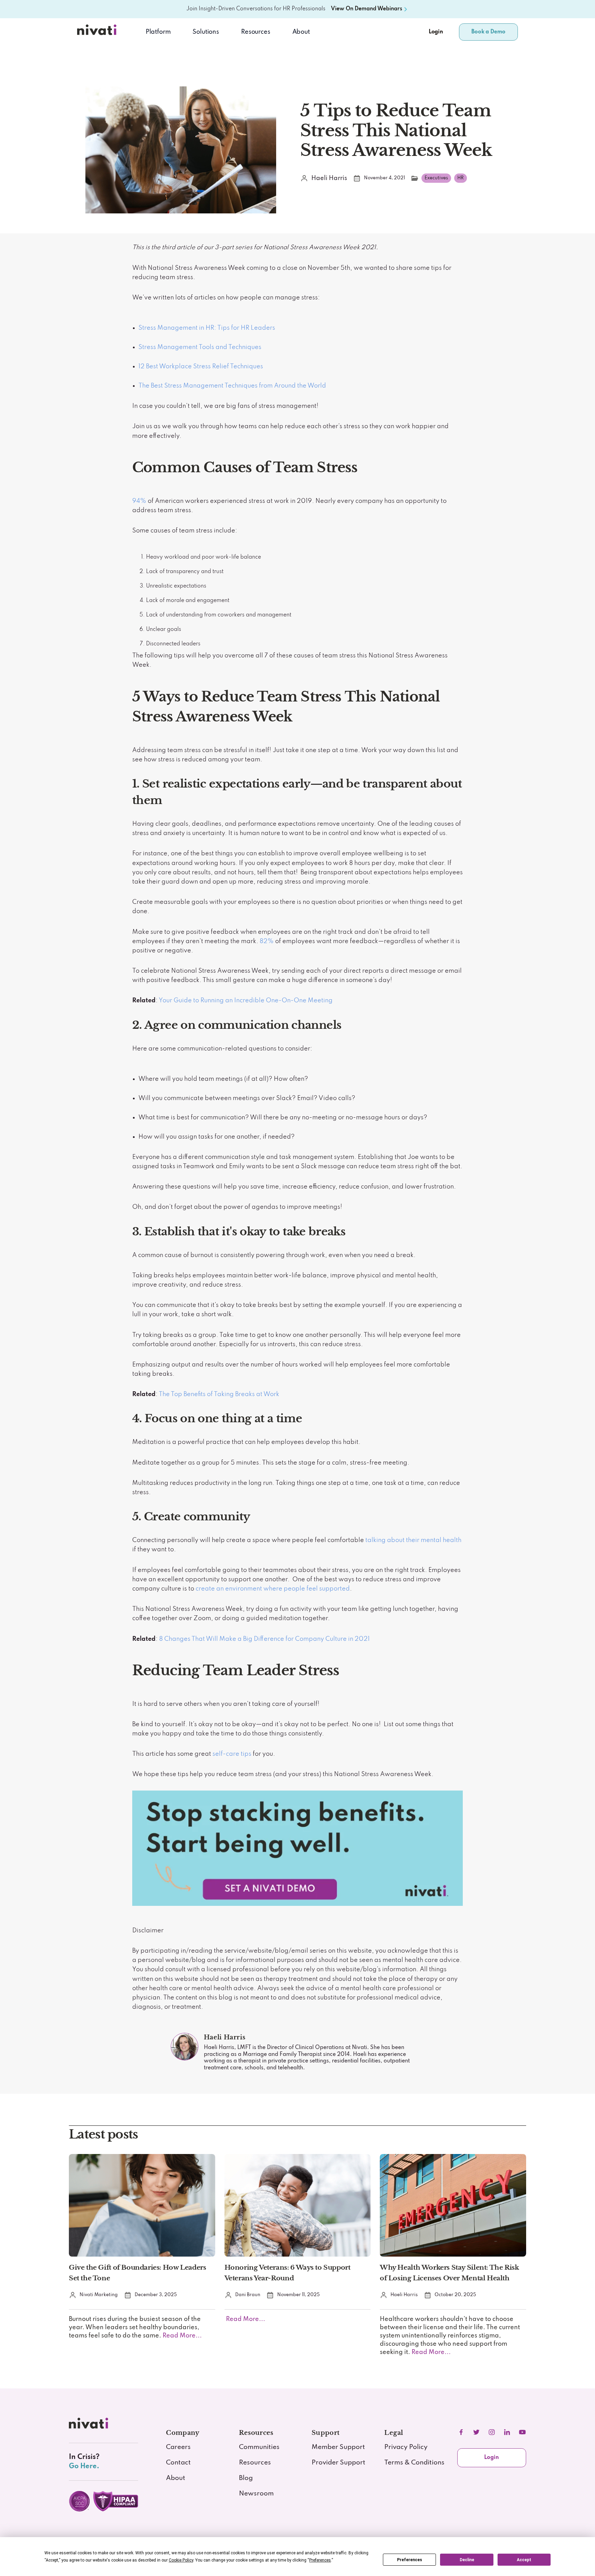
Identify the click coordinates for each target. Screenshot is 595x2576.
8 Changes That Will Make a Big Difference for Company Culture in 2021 (264, 1639)
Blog (246, 2478)
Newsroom (256, 2494)
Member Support (338, 2447)
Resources (255, 2463)
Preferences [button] (320, 2560)
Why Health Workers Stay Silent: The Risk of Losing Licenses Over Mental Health (449, 2273)
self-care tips (232, 1754)
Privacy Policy (406, 2447)
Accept (524, 2560)
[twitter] (476, 2432)
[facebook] (461, 2432)
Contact (178, 2463)
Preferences (410, 2560)
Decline (467, 2560)
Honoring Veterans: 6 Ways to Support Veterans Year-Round (288, 2273)
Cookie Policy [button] (181, 2560)
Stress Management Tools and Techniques (200, 347)
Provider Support (338, 2463)
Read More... (181, 2336)
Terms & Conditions (414, 2463)
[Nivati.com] (98, 32)
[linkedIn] (507, 2432)
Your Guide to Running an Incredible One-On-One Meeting (246, 1001)
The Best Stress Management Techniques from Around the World (232, 386)
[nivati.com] (90, 2425)
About (301, 32)
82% (267, 941)
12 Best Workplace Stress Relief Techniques (201, 367)
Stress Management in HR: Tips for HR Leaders (207, 328)
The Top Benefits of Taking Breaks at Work (219, 1394)
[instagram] (492, 2432)
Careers (178, 2447)
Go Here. (84, 2466)
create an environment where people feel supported (273, 1589)
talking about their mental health (413, 1540)
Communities (259, 2447)
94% (139, 501)
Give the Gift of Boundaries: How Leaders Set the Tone (137, 2273)
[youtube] (522, 2432)
